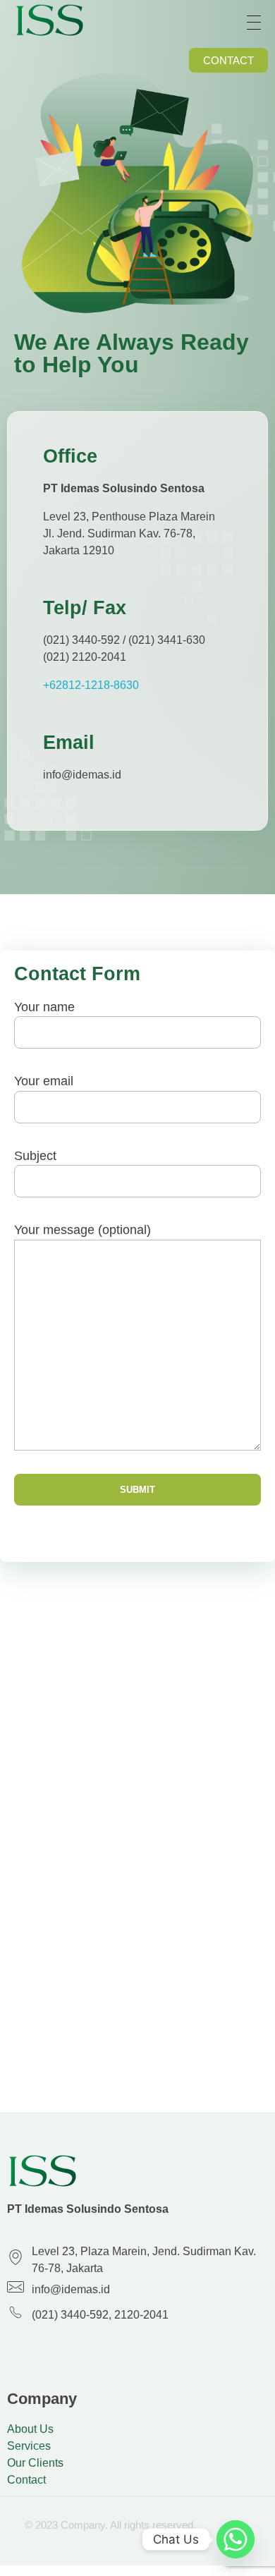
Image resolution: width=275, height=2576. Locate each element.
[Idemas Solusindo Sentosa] (49, 20)
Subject (35, 1156)
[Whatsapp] (236, 2539)
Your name (44, 1007)
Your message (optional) (82, 1230)
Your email (44, 1081)
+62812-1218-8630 (91, 685)
